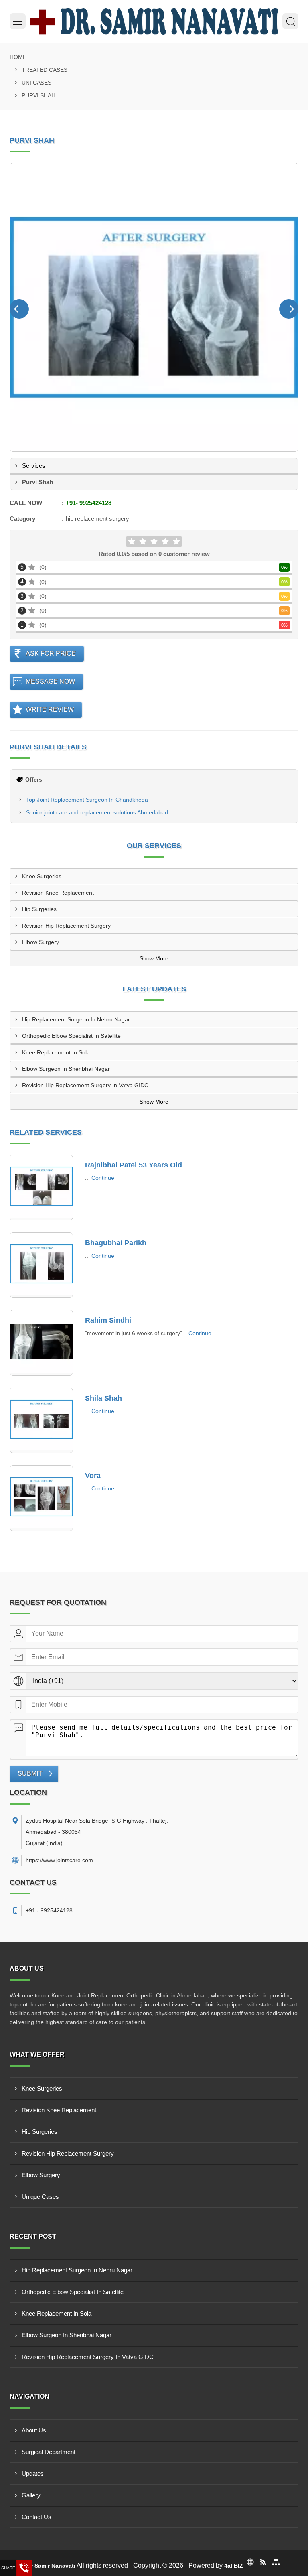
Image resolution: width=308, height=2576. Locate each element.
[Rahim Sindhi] (41, 1343)
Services (34, 466)
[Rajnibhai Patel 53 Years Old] (41, 1188)
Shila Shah (103, 1398)
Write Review (50, 709)
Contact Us (36, 2517)
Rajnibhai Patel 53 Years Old (134, 1165)
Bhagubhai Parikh (116, 1243)
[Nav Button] (19, 307)
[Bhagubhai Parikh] (41, 1265)
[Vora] (41, 1498)
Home (18, 57)
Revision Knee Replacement (58, 893)
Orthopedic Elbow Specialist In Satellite (71, 1036)
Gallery (31, 2495)
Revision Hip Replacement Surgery (66, 926)
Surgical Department (49, 2452)
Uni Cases (36, 83)
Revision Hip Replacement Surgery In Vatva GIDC (85, 1085)
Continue (103, 1178)
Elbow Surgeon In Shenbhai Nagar (66, 1069)
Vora (93, 1476)
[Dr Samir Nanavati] (154, 21)
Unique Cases (40, 2197)
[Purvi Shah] (154, 307)
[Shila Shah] (41, 1421)
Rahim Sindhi (108, 1320)
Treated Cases (45, 70)
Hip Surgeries (39, 909)
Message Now (50, 681)
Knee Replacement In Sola (56, 1052)
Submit (30, 1773)
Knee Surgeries (42, 876)
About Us (34, 2430)
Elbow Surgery (41, 942)
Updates (33, 2473)
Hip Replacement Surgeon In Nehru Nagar (76, 1019)
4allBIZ (234, 2566)
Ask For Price (51, 653)
